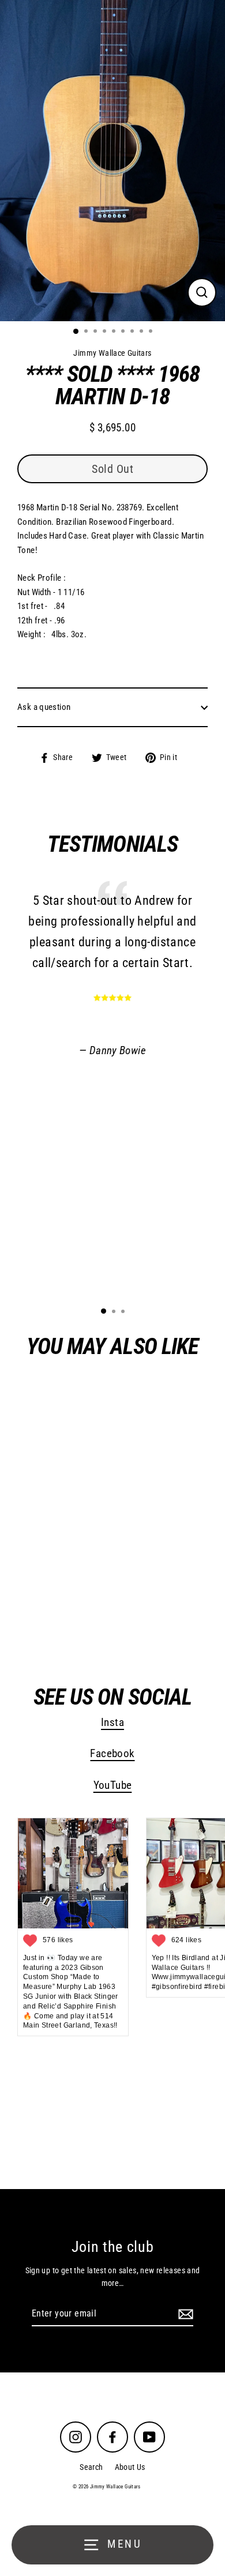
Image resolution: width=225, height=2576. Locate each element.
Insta (112, 1723)
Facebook (112, 1754)
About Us (130, 2467)
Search (91, 2467)
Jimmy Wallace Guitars (85, 1618)
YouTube (113, 1785)
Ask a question (44, 707)
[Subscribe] (184, 2314)
